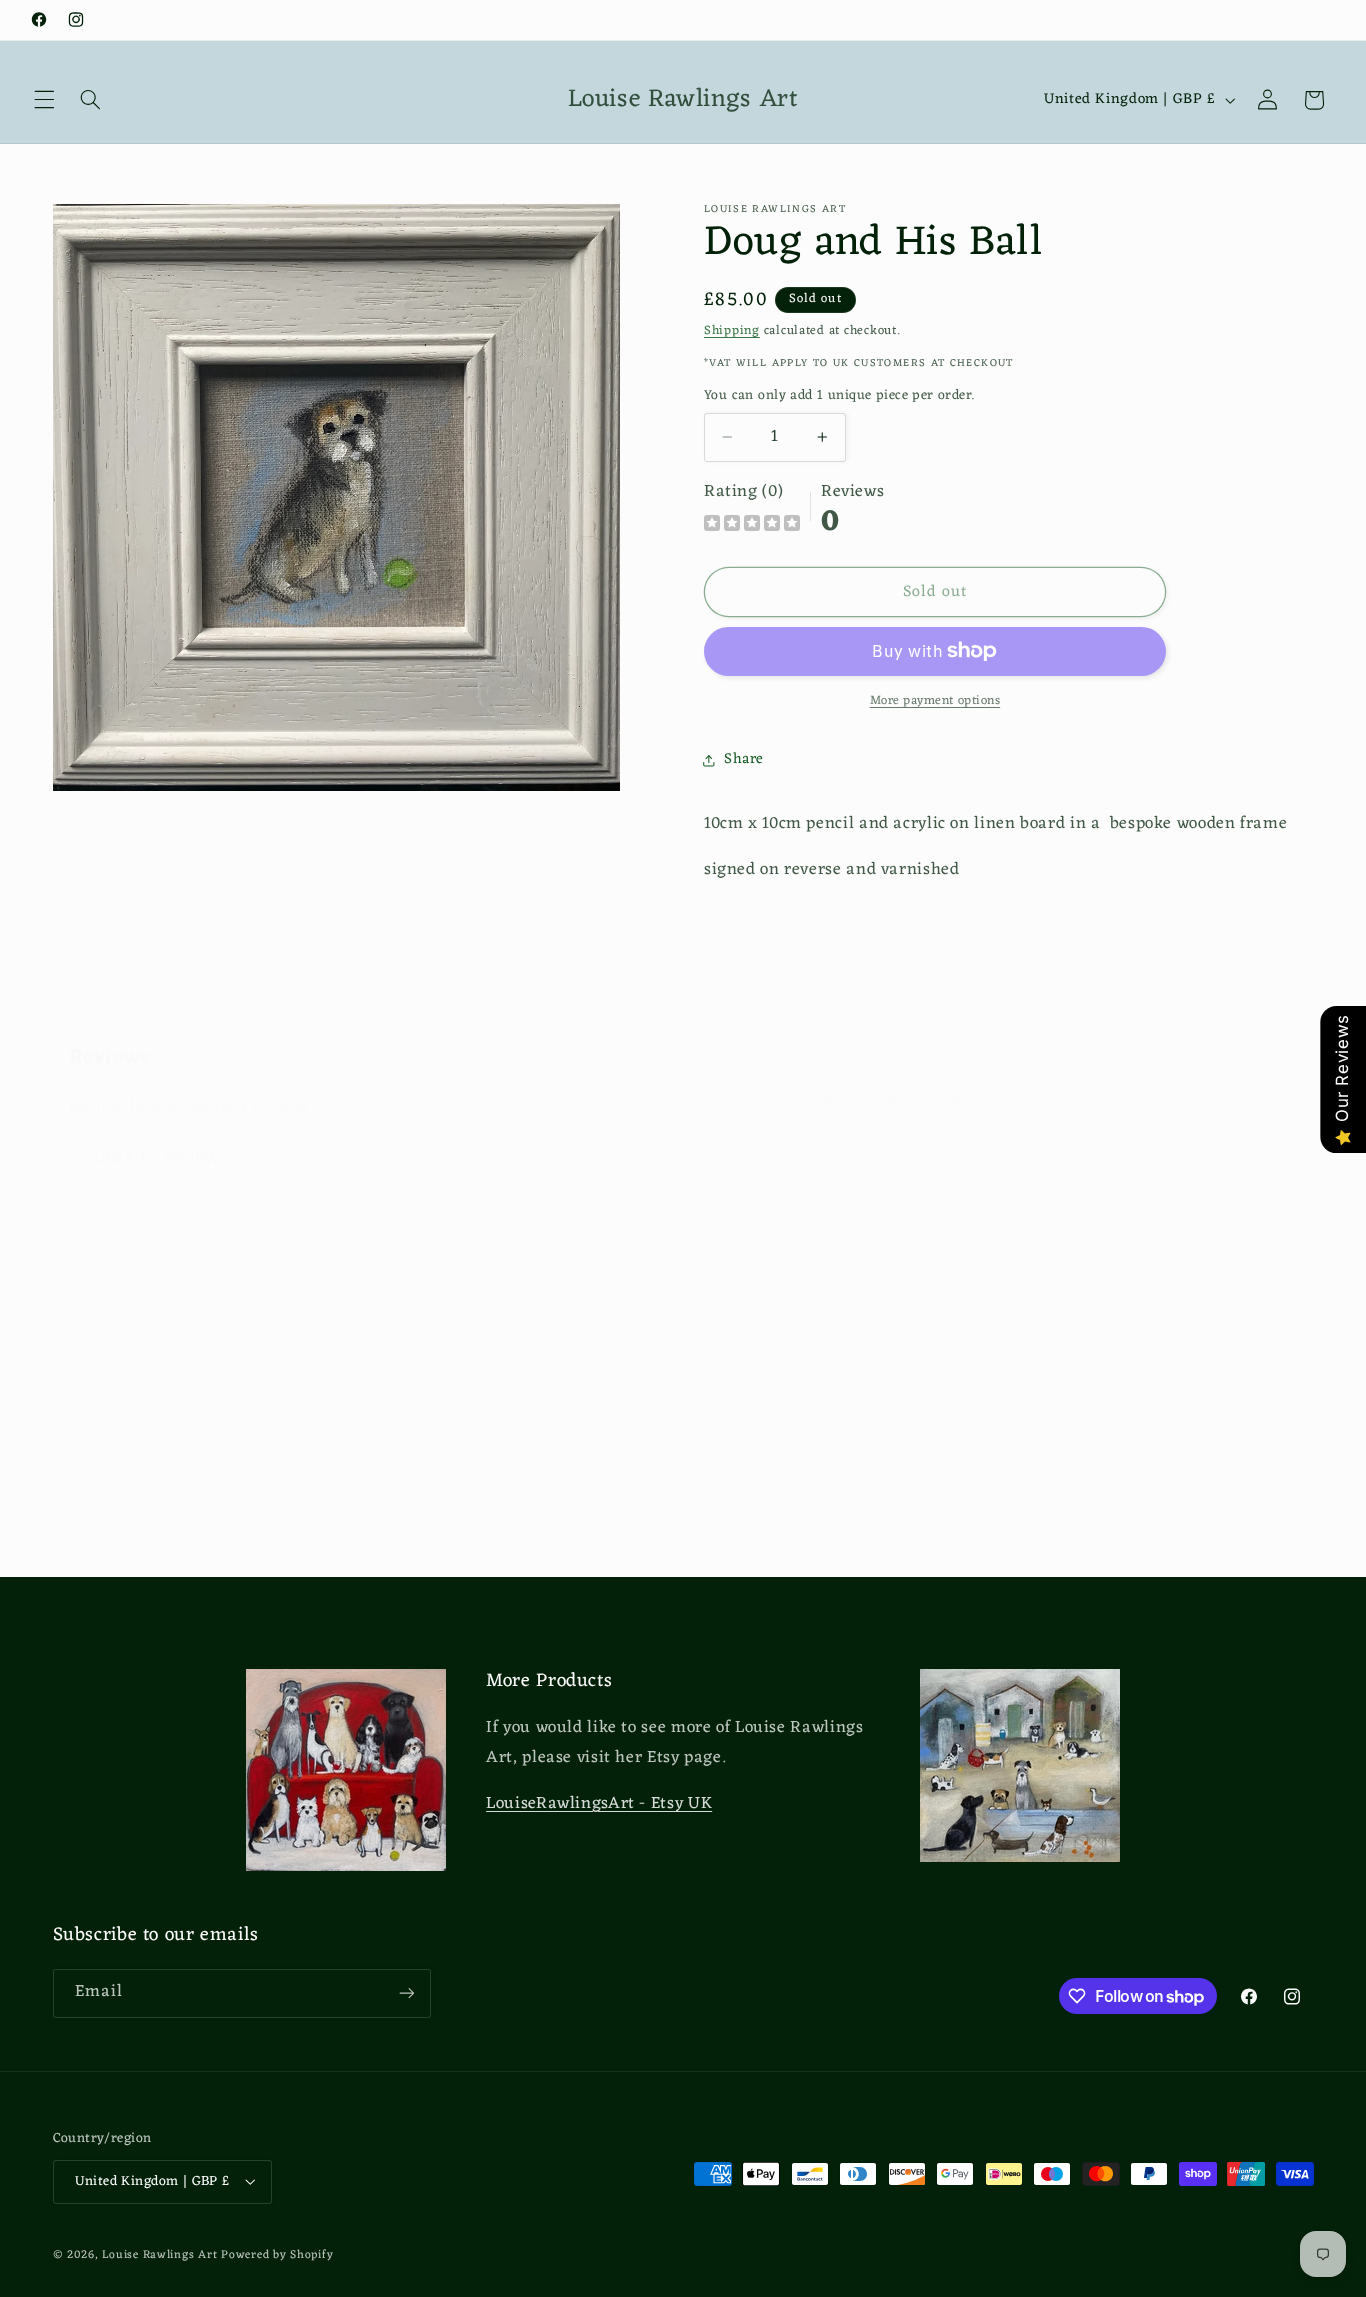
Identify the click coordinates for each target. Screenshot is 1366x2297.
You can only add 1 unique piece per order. (839, 396)
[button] (44, 100)
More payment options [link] (935, 701)
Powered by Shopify (277, 2254)
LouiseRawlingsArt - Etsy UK (599, 1804)
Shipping (732, 331)
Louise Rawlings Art (159, 2254)
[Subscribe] (406, 1993)
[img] (752, 525)
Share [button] (744, 759)
